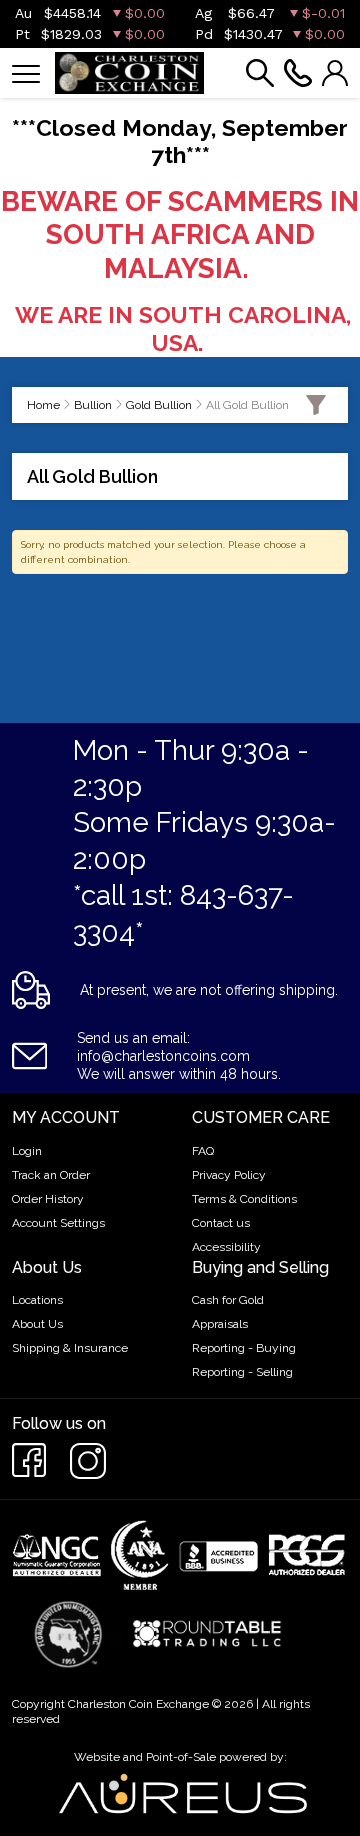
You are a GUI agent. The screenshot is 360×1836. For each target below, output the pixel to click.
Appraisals (220, 1324)
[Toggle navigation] (26, 72)
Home (43, 405)
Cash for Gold (228, 1300)
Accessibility (226, 1247)
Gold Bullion (159, 405)
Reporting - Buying (244, 1348)
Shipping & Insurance (70, 1348)
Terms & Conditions (244, 1199)
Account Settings (58, 1223)
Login (27, 1151)
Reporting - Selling (242, 1372)
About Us (37, 1324)
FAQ (203, 1151)
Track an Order (51, 1175)
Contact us (221, 1223)
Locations (37, 1300)
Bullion (93, 405)
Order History (48, 1199)
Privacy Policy (229, 1175)
